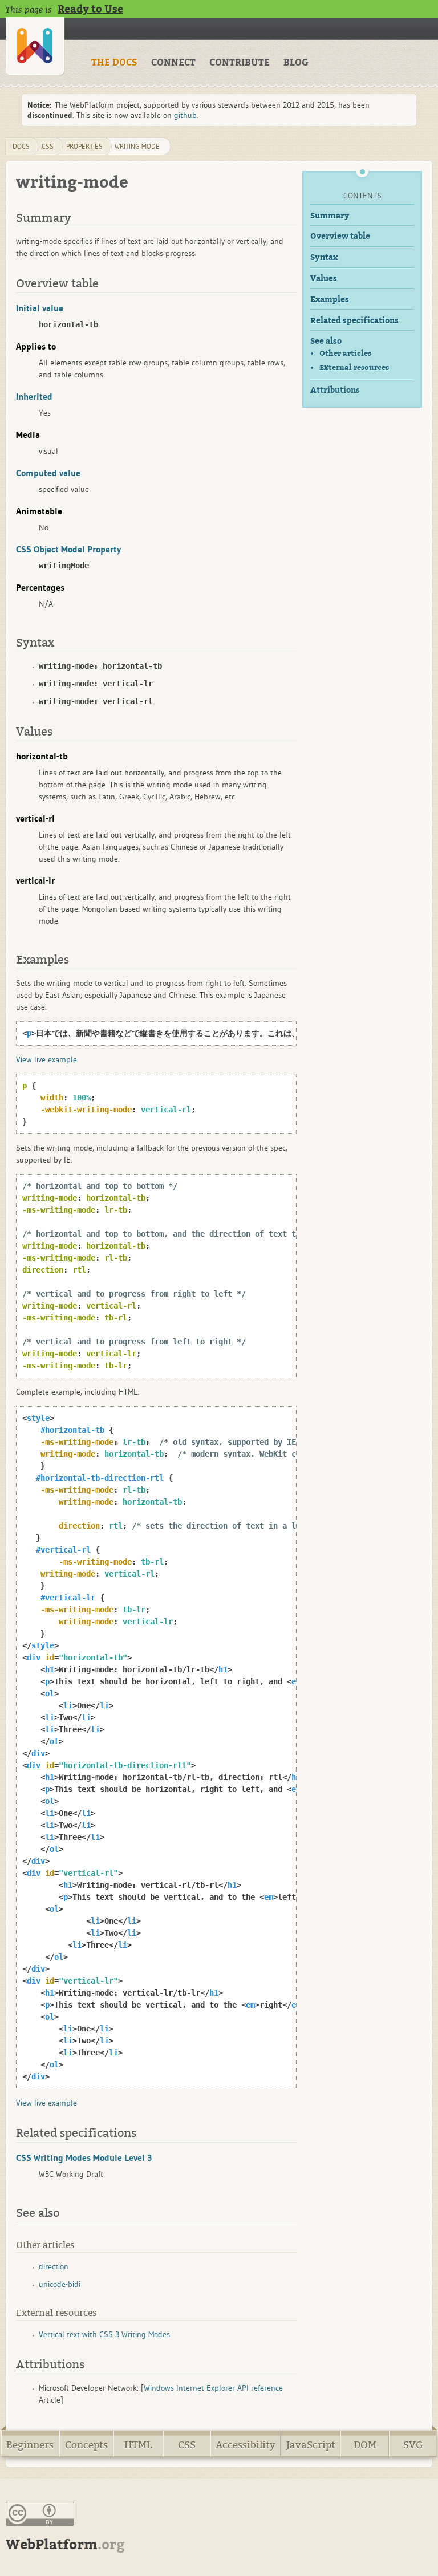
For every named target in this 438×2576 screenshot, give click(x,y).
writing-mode (137, 146)
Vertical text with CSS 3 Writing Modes (104, 2334)
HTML (138, 2445)
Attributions (335, 390)
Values (324, 279)
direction (54, 2266)
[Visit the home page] (35, 46)
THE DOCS (114, 63)
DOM (365, 2445)
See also (326, 341)
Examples (330, 300)
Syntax (324, 257)
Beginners (30, 2445)
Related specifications (354, 321)
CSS (187, 2445)
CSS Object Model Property (68, 549)
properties (84, 146)
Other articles (345, 353)
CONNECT (173, 63)
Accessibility (246, 2445)
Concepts (86, 2445)
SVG (413, 2445)
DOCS (21, 146)
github (185, 115)
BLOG (296, 63)
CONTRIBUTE (240, 63)
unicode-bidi (60, 2284)
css (48, 146)
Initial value (40, 308)
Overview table (340, 236)
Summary (330, 216)
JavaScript (311, 2445)
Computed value (48, 473)
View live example (46, 1059)
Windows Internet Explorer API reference (213, 2388)
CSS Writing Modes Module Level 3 (84, 2157)
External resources (354, 367)
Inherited (34, 396)
